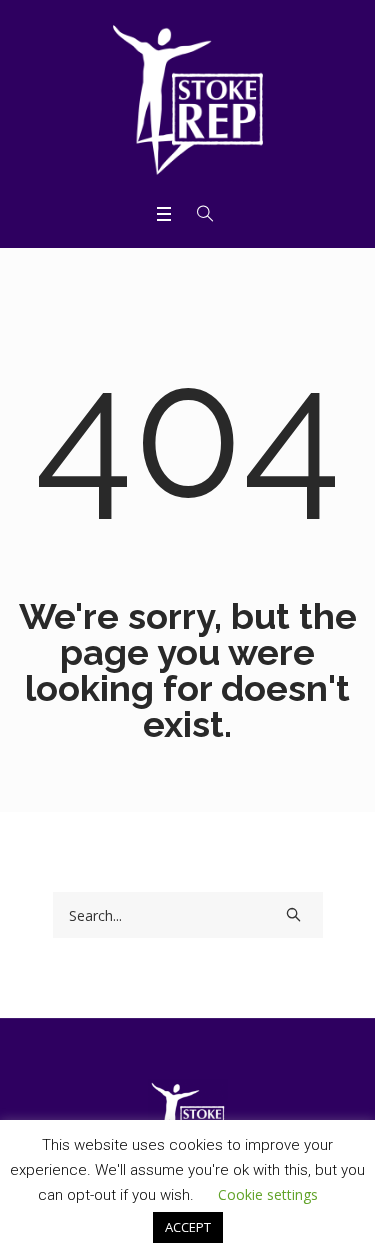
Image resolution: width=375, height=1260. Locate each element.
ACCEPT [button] (188, 1227)
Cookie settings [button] (268, 1194)
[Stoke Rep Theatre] (188, 100)
